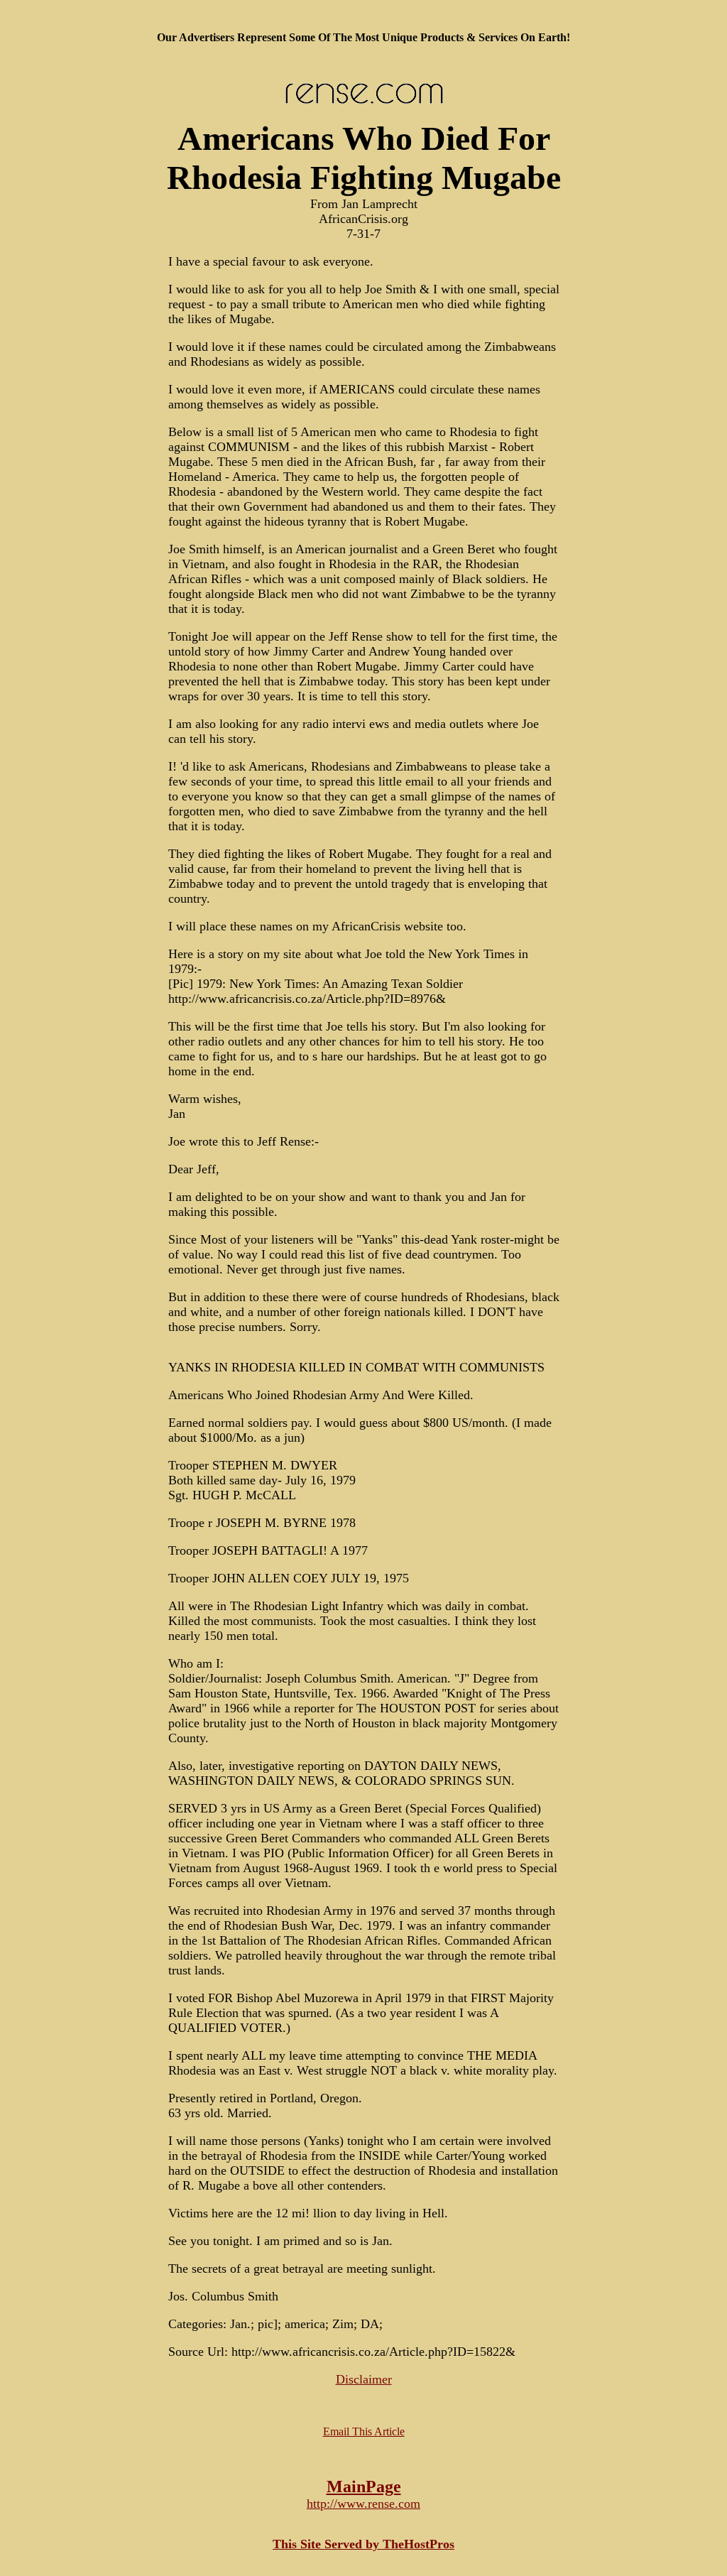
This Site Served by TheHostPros (363, 2544)
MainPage (364, 2487)
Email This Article (364, 2431)
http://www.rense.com (363, 2504)
